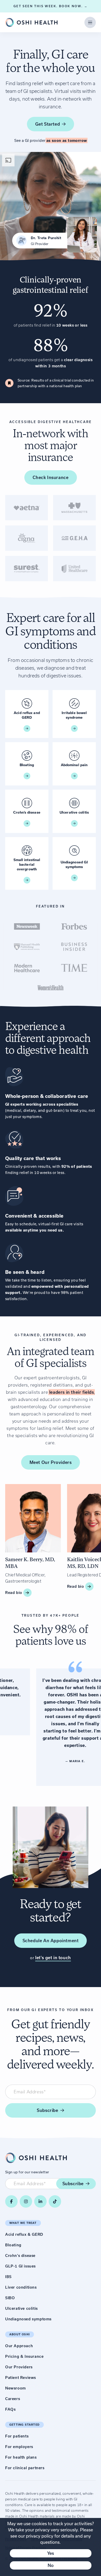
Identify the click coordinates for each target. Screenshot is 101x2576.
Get (48, 124)
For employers (19, 2447)
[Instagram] (26, 2201)
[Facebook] (11, 2201)
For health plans (21, 2457)
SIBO (10, 2298)
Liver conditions (21, 2287)
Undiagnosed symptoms (28, 2319)
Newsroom (16, 2388)
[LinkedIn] (40, 2201)
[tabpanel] (51, 538)
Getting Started (24, 2425)
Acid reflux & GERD (24, 2234)
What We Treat (23, 2223)
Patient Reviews (21, 2378)
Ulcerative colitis (21, 2308)
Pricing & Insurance (24, 2356)
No (51, 2565)
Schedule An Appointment (51, 1941)
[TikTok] (55, 2201)
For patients (17, 2436)
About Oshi (20, 2334)
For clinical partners (25, 2468)
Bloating (13, 2245)
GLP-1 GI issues (20, 2266)
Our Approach (19, 2346)
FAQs (10, 2409)
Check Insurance (51, 477)
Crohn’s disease (20, 2256)
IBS (8, 2277)
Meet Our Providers (51, 1462)
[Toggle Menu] (90, 22)
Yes (51, 2553)
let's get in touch (53, 1958)
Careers (13, 2399)
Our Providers (19, 2367)
